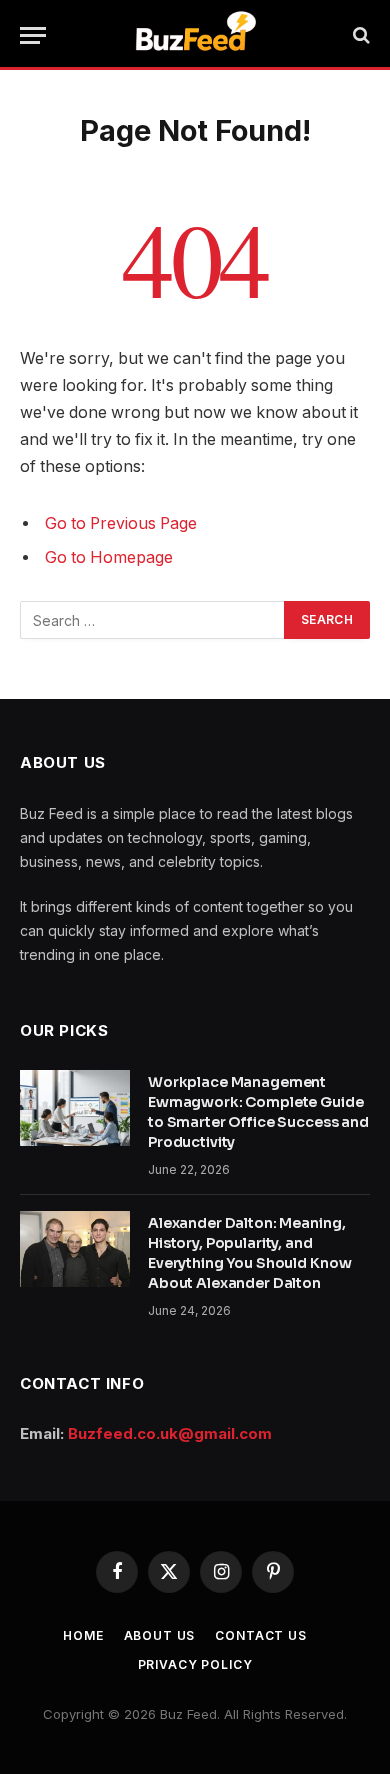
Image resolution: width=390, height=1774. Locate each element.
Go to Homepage (109, 557)
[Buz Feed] (195, 35)
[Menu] (33, 35)
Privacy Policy (195, 1664)
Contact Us (260, 1635)
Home (83, 1635)
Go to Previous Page (121, 523)
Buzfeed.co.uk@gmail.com (170, 1433)
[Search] (359, 35)
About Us (160, 1635)
